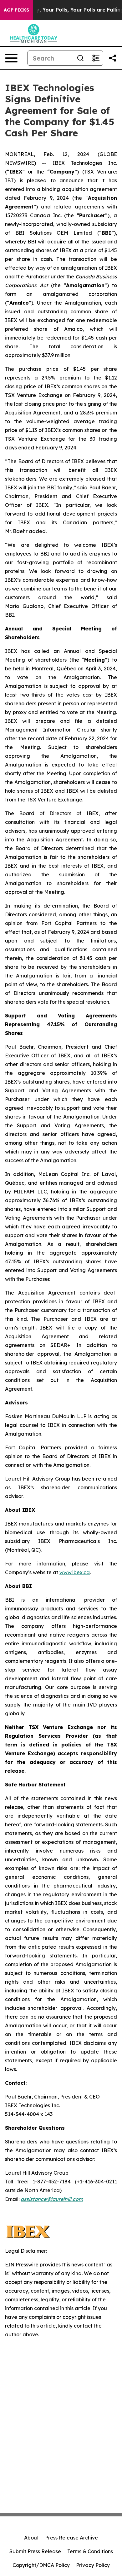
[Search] (80, 58)
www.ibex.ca (75, 1572)
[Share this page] (113, 58)
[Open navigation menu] (11, 58)
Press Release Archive (71, 2538)
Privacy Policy (93, 2565)
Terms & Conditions (90, 2551)
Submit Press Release (35, 2551)
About (31, 2538)
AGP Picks (16, 10)
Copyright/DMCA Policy (41, 2565)
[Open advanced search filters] (95, 58)
